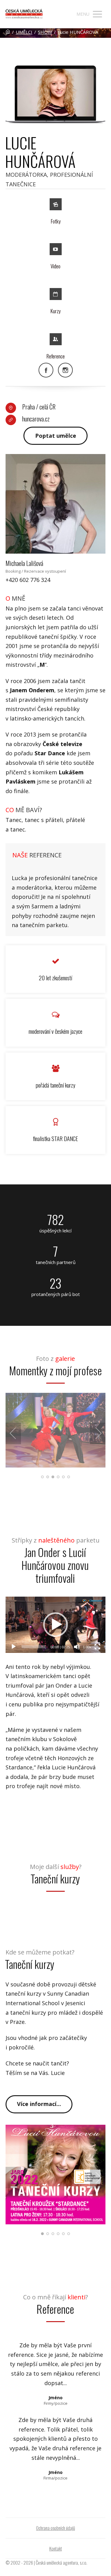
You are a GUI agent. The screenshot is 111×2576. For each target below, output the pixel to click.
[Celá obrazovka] (97, 1647)
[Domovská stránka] (8, 32)
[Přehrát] (14, 1647)
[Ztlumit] (77, 1647)
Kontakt (56, 2548)
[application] (55, 1625)
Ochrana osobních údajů (55, 2528)
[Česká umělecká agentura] (24, 14)
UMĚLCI (24, 32)
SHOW (45, 32)
